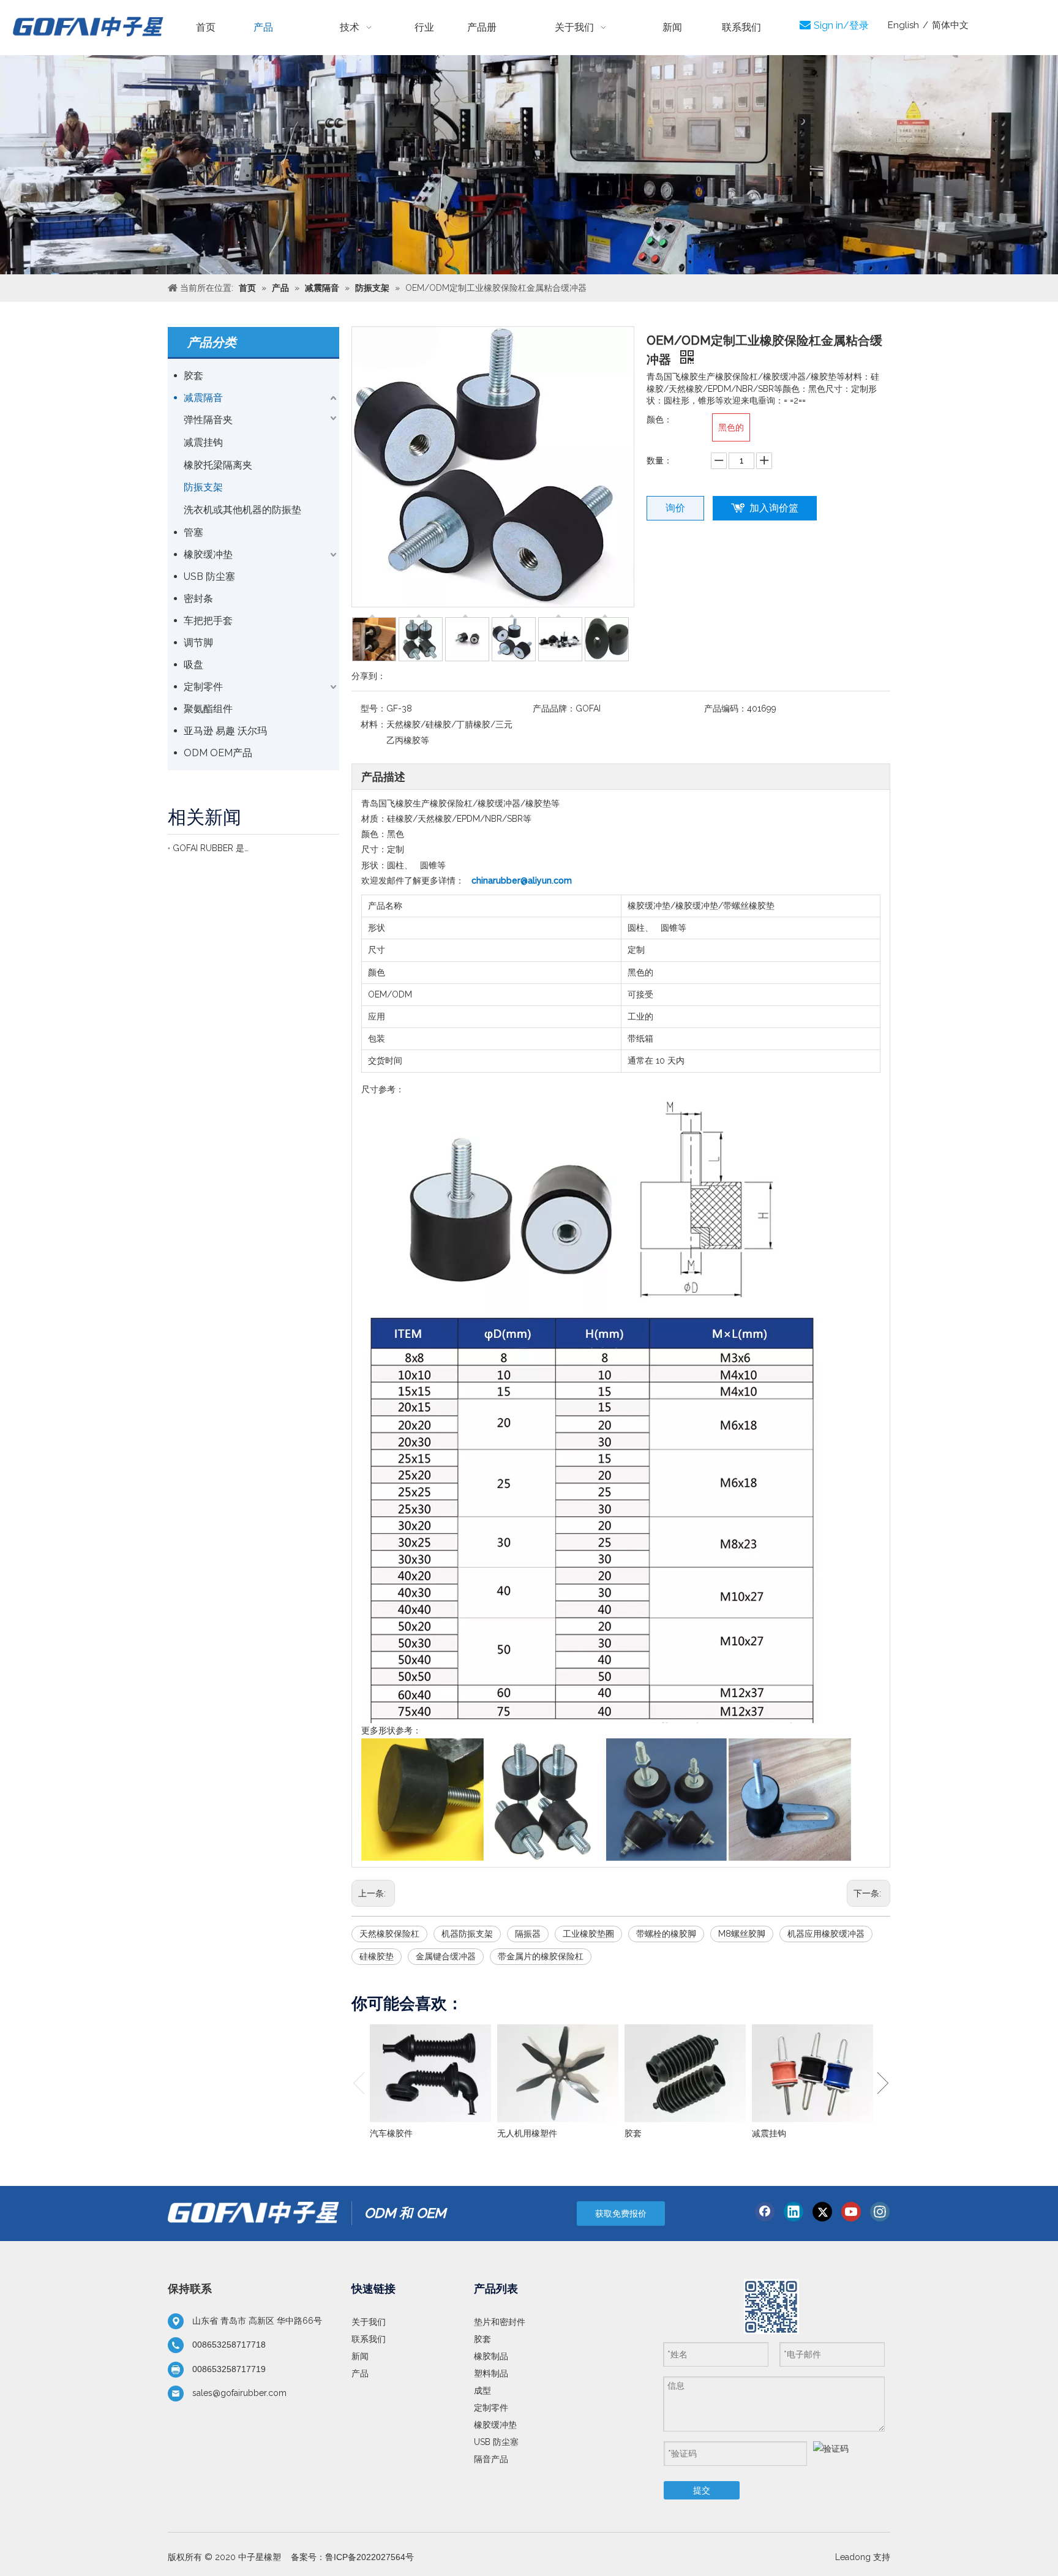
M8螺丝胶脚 (742, 1934)
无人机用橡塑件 (527, 2133)
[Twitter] (822, 2212)
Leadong (853, 2557)
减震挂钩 (203, 442)
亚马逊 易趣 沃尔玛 (225, 731)
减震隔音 (203, 398)
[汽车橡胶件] (430, 2073)
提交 (702, 2490)
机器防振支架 (467, 1934)
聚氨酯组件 (208, 709)
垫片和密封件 (500, 2322)
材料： (373, 724)
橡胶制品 (491, 2356)
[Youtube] (851, 2212)
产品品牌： (554, 708)
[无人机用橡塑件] (558, 2073)
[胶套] (685, 2073)
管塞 (193, 532)
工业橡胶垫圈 (588, 1934)
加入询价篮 (774, 508)
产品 (360, 2373)
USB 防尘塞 (209, 576)
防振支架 (203, 487)
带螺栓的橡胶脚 (666, 1934)
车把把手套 (208, 621)
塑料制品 (491, 2373)
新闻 (360, 2356)
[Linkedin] (793, 2212)
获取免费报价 (621, 2214)
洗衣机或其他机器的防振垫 (242, 510)
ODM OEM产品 (218, 753)
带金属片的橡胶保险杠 (541, 1956)
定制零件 (203, 687)
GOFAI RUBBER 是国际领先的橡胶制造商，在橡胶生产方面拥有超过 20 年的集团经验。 (211, 848)
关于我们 (369, 2322)
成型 (482, 2390)
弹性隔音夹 (208, 420)
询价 (675, 508)
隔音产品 (491, 2459)
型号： (373, 708)
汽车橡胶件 (391, 2133)
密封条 (198, 599)
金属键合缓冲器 (446, 1956)
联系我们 (369, 2339)
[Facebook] (765, 2212)
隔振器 (528, 1934)
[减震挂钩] (812, 2073)
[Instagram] (880, 2212)
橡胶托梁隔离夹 (218, 465)
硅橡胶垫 (377, 1956)
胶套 (193, 376)
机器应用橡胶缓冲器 (826, 1934)
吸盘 (193, 665)
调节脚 (198, 643)
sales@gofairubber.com (239, 2393)
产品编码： (726, 708)
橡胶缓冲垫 (208, 554)
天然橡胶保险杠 (389, 1934)
